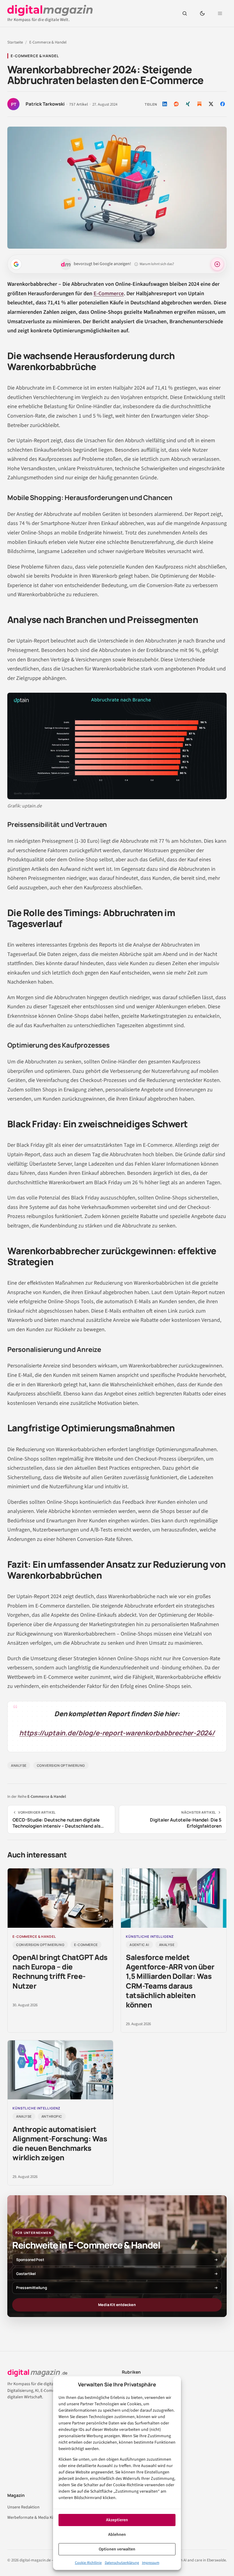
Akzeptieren (117, 2520)
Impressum (151, 2563)
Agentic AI (139, 1945)
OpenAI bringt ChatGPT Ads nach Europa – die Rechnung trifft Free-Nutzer (60, 1971)
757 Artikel (78, 105)
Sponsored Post (30, 2260)
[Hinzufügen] (16, 264)
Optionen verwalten (117, 2549)
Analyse (19, 1765)
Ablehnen (117, 2535)
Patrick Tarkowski (45, 104)
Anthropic (52, 2116)
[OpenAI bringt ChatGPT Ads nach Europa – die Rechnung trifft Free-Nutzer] (60, 1898)
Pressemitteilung (32, 2288)
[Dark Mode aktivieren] (202, 13)
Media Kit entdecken (117, 2305)
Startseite (15, 42)
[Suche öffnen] (185, 13)
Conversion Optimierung (61, 1765)
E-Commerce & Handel (48, 42)
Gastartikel (26, 2274)
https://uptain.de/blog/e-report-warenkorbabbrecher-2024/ (117, 1733)
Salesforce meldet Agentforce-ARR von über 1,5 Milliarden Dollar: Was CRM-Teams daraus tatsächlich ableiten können (170, 1981)
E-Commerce (109, 294)
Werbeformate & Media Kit (31, 2518)
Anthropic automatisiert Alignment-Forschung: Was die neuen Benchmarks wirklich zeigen (60, 2143)
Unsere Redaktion (23, 2507)
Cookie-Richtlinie (88, 2563)
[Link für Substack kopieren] (199, 104)
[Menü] (220, 13)
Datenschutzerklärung (122, 2563)
